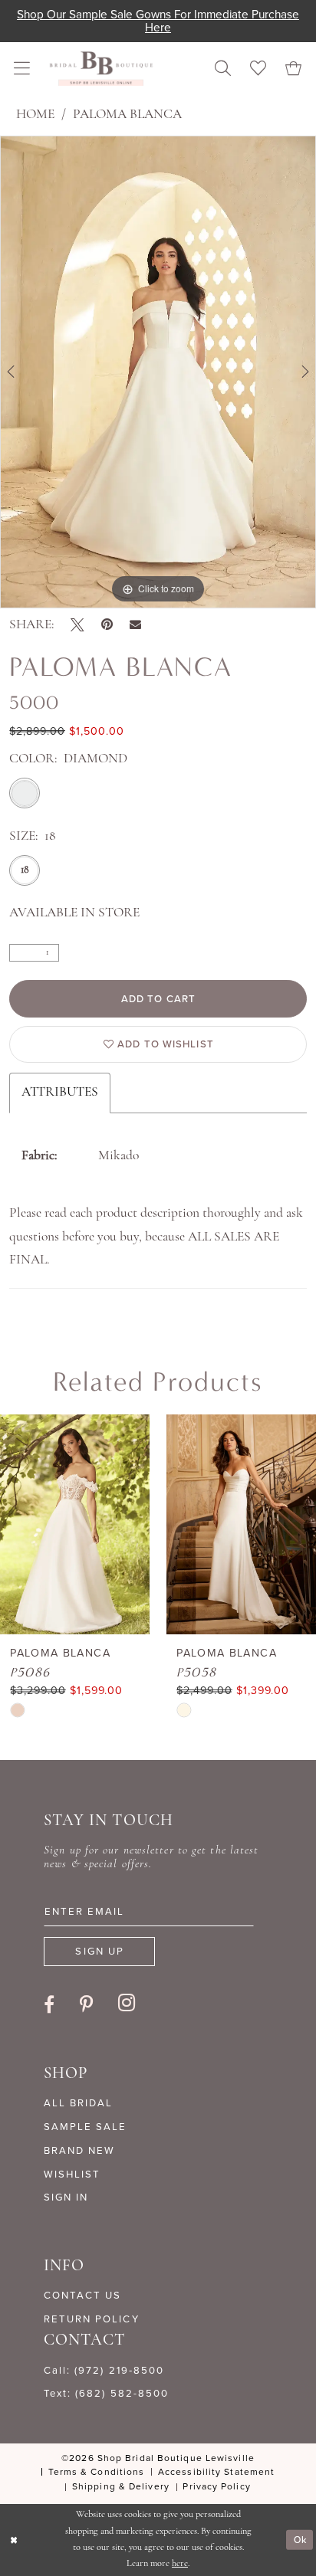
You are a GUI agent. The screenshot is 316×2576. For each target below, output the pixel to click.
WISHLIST (72, 2174)
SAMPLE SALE (85, 2127)
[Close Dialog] (14, 2540)
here (180, 2564)
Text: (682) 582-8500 (106, 2393)
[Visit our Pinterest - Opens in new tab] (86, 2004)
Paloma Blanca (127, 115)
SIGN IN (66, 2197)
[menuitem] (22, 69)
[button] (22, 69)
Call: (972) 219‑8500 (104, 2370)
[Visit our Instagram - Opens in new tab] (127, 2003)
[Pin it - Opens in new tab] (107, 625)
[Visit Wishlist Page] (258, 69)
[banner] (101, 68)
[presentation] (75, 1524)
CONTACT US (82, 2295)
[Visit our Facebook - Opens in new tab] (49, 2004)
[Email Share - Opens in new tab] (135, 625)
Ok (300, 2540)
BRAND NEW (79, 2150)
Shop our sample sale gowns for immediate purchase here (158, 21)
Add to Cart (158, 999)
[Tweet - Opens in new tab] (77, 625)
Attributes (60, 1092)
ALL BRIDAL (78, 2103)
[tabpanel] (158, 372)
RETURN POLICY (91, 2319)
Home (35, 115)
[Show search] (223, 69)
